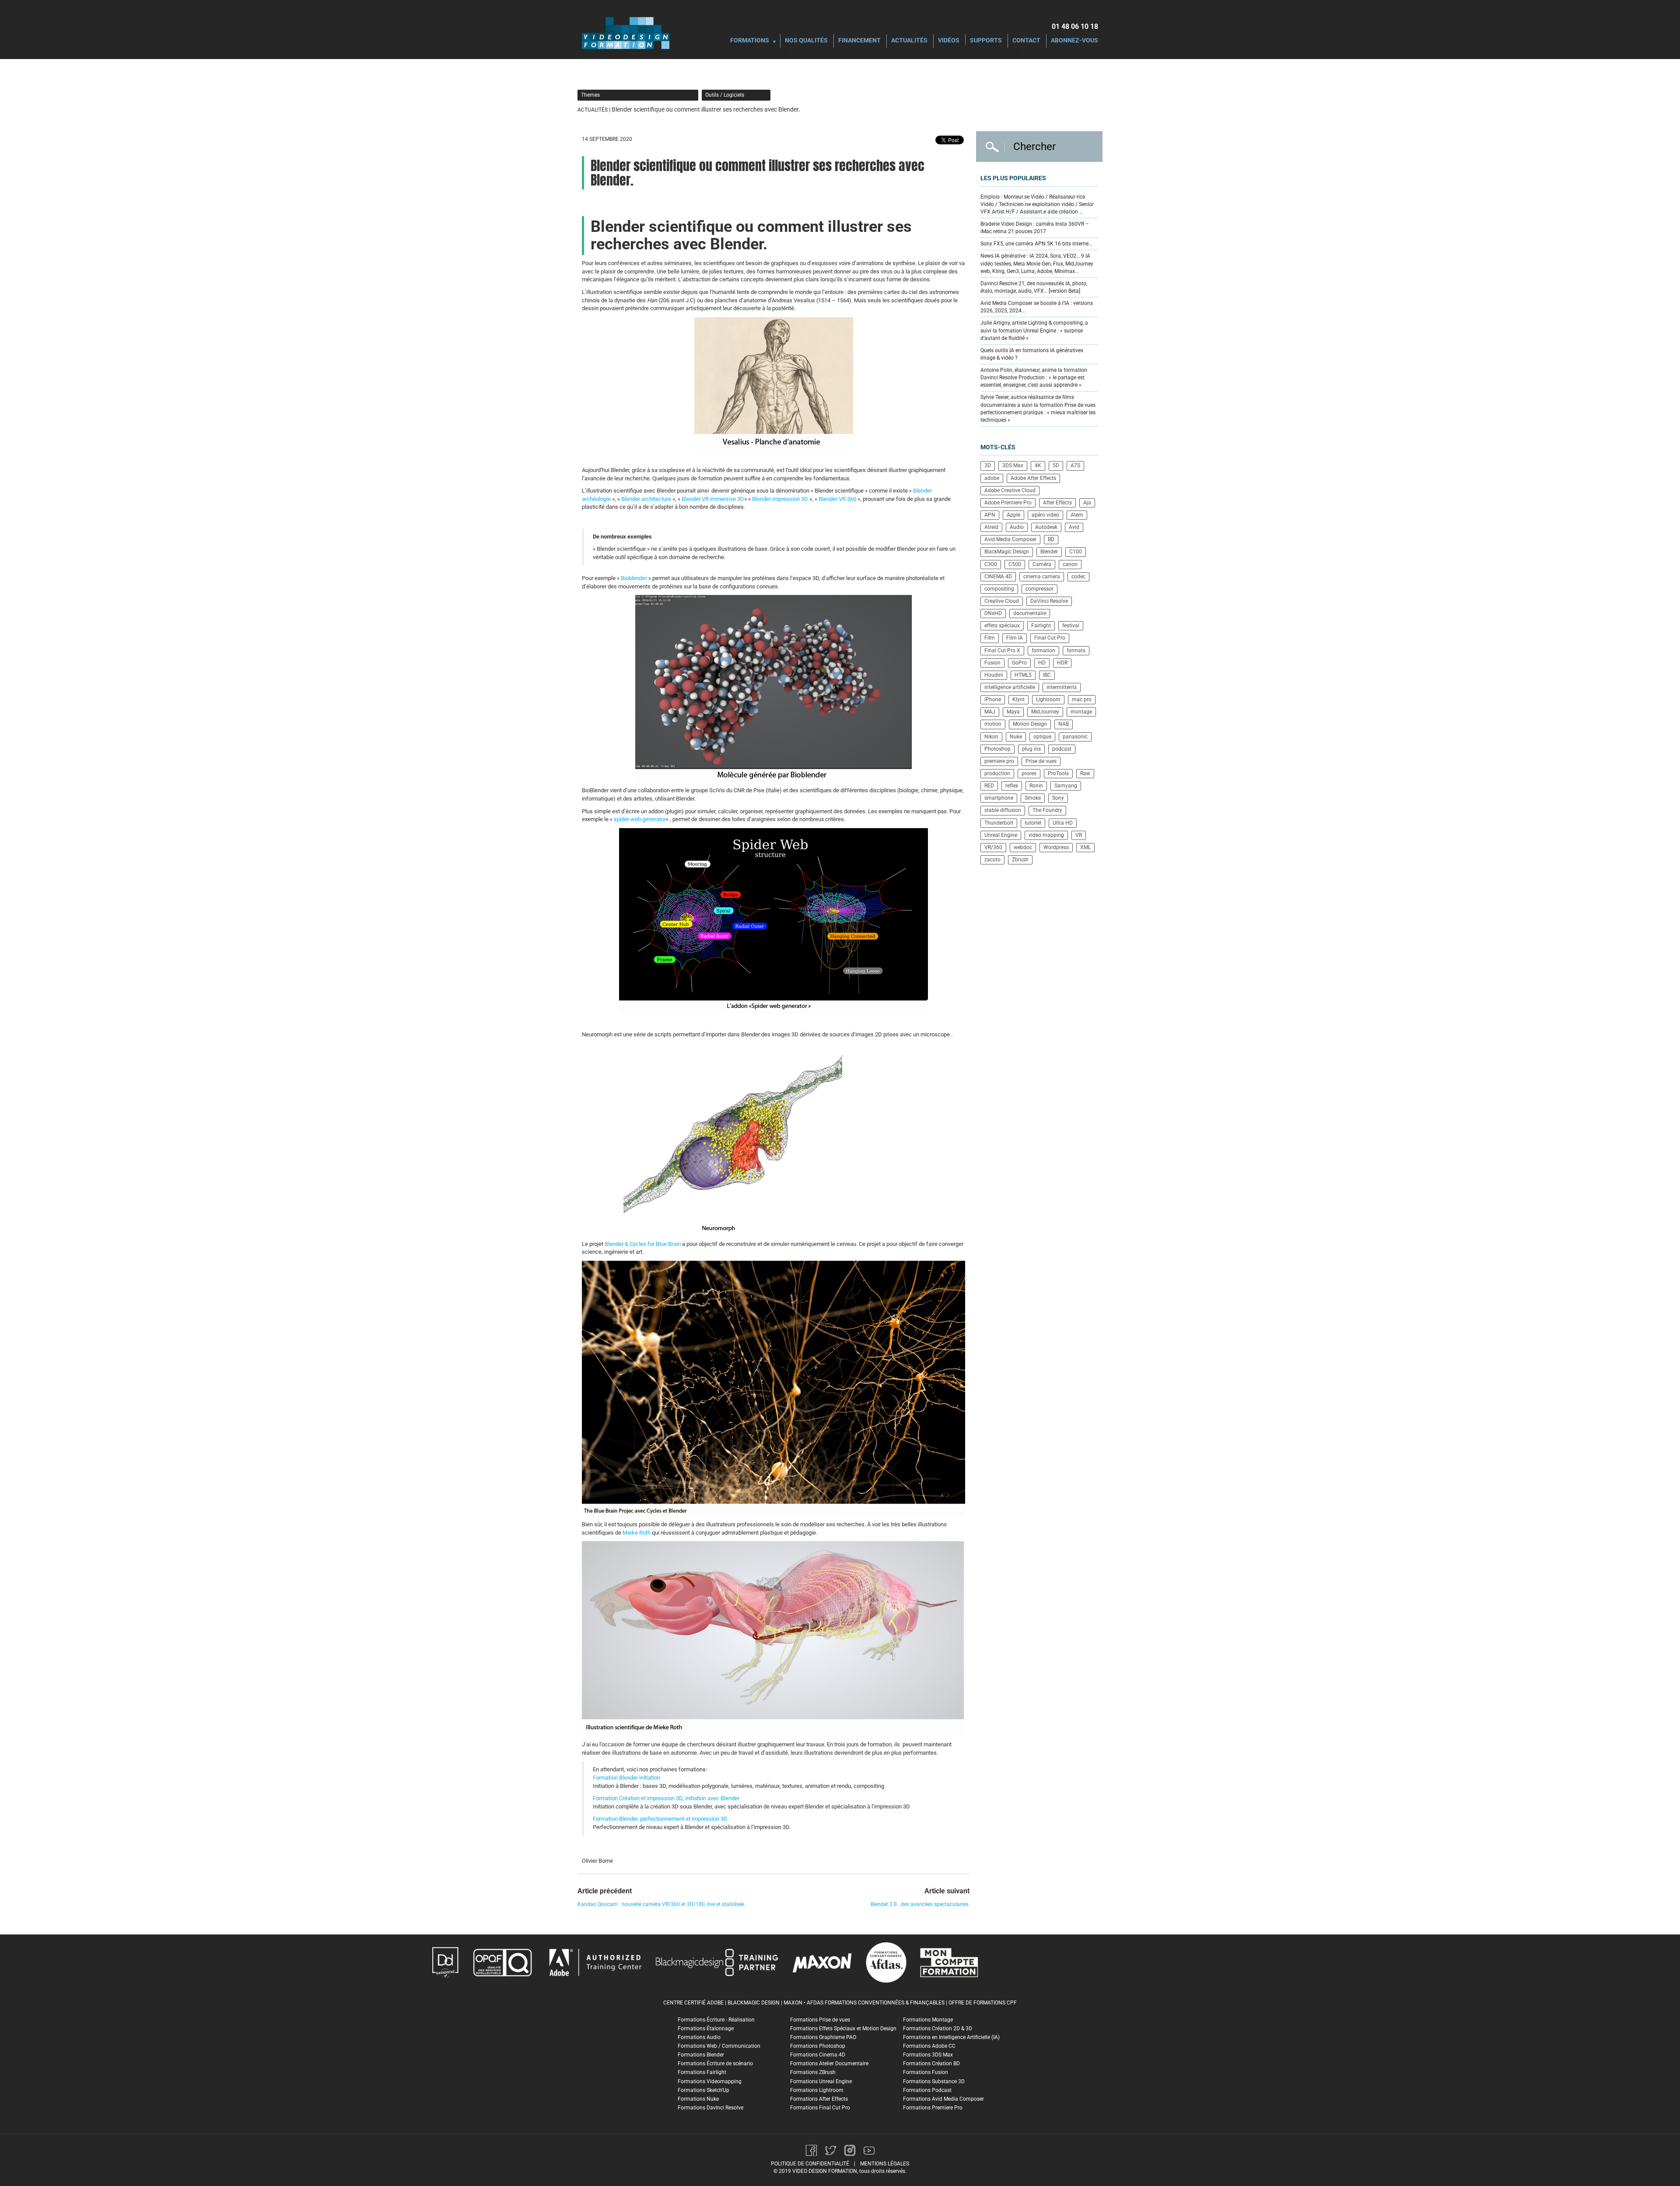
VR (1079, 835)
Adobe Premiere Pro (1008, 503)
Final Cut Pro (1050, 638)
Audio (1017, 527)
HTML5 (1023, 675)
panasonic (1075, 737)
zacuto (992, 860)
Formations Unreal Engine (821, 2081)
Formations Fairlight (702, 2072)
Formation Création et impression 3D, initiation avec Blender (666, 1798)
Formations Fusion (926, 2072)
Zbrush (1020, 860)
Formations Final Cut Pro (820, 2108)
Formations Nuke (698, 2099)
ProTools (1058, 773)
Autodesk (1046, 527)
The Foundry (1047, 810)
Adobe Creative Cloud (1010, 490)
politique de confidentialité (810, 2164)
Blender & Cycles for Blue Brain (643, 1244)
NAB (1064, 724)
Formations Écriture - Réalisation (716, 2020)
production (997, 773)
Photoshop (997, 749)
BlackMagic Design (1007, 552)
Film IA (1015, 638)
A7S (1075, 465)
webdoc (1023, 847)
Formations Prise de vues (820, 2020)
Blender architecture (646, 499)
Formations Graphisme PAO (823, 2037)
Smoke (1033, 798)
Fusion (992, 663)
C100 (1076, 552)
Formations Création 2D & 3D (938, 2029)
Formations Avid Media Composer (943, 2099)
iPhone (993, 700)
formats (1076, 651)
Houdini (994, 675)
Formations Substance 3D (934, 2081)
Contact (1026, 41)
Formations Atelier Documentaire (829, 2064)
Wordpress (1056, 847)
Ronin (1036, 786)
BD (1051, 539)
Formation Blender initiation (626, 1778)
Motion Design (1030, 724)
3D (988, 465)
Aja (1087, 503)
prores (1029, 773)
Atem (1077, 515)
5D (1056, 465)
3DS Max (1013, 465)
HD (1042, 663)
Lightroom (1048, 700)
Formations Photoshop (818, 2046)
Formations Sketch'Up (703, 2090)
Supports (986, 41)
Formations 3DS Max (928, 2055)
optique (1042, 737)
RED (989, 786)
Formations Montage (928, 2020)
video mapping (1046, 835)
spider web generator (640, 819)
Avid (1074, 527)
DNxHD (993, 613)
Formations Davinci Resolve (710, 2108)
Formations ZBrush (813, 2072)
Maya (1013, 712)
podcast (1062, 749)
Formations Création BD (931, 2064)
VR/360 (993, 847)
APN (990, 515)
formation (1043, 651)
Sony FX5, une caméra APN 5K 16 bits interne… (1036, 244)
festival (1071, 626)
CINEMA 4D (998, 577)
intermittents (1062, 687)
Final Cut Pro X (1002, 651)
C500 (1015, 564)
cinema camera (1042, 577)
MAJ (990, 712)
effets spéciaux (1002, 626)
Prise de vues (1041, 761)
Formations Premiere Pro (933, 2108)
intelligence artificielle (1010, 687)
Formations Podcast (927, 2090)
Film (990, 638)
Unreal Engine (1001, 835)
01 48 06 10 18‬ (1075, 26)
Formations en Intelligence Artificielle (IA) (951, 2037)
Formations (750, 41)
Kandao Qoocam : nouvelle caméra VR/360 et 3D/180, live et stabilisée (661, 1904)
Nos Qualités (806, 41)
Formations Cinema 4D (818, 2055)
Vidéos (949, 41)
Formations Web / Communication (719, 2046)
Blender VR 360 (837, 499)
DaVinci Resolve (1049, 601)
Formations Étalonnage (706, 2029)
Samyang (1066, 786)
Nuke (1016, 737)
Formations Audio (699, 2037)
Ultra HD (1063, 823)
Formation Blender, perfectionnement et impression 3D (660, 1819)
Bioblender (634, 578)
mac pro (1082, 700)
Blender (1049, 552)
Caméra (1042, 564)
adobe (992, 478)
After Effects (1057, 503)
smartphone (999, 798)
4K (1038, 465)
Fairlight (1041, 626)
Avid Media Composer (1010, 539)
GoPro (1019, 663)
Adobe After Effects (1033, 478)
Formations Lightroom (817, 2090)
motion (993, 724)
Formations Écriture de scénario (715, 2064)
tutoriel (1033, 823)
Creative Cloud (1002, 601)
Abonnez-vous (1074, 41)
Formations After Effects (819, 2099)
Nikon (991, 737)
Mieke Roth (637, 1533)
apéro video (1045, 515)
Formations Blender (701, 2055)
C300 (991, 564)
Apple (1013, 515)
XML (1085, 847)
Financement (859, 41)
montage (1081, 712)
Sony (1058, 798)
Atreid (991, 527)
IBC (1047, 675)
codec (1078, 577)
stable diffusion (1003, 810)
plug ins (1031, 749)
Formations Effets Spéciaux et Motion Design (843, 2029)
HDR (1062, 663)
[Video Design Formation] (626, 33)
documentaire (1030, 613)
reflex (1012, 786)
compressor (1039, 589)
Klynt (1018, 700)
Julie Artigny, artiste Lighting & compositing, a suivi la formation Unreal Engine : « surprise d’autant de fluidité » (1034, 330)
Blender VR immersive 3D (713, 499)
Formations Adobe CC (929, 2046)
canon (1070, 564)
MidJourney (1045, 712)
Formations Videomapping (710, 2081)
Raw (1085, 773)
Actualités (909, 41)
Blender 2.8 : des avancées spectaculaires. (920, 1904)
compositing (999, 589)
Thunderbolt (999, 823)
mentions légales (885, 2164)
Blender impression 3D (780, 499)
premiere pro (999, 761)
